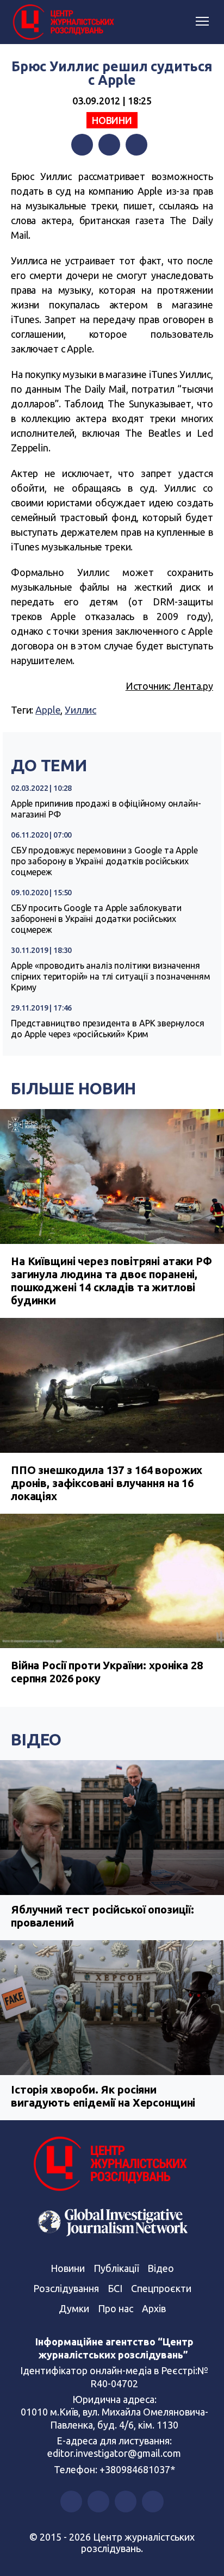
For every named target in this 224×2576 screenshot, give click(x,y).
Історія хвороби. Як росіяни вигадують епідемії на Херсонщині (103, 2096)
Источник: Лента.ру (169, 686)
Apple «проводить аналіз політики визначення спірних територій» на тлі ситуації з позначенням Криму (111, 976)
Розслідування (66, 2288)
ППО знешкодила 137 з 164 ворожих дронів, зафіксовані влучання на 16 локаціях (107, 1483)
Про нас (116, 2308)
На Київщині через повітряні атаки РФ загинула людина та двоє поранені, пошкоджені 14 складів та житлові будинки (111, 1281)
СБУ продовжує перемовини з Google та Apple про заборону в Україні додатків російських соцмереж (104, 861)
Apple (48, 710)
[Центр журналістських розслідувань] (63, 22)
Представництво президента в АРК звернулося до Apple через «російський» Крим (108, 1029)
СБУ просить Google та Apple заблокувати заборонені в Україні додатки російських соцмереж (96, 919)
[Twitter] (109, 145)
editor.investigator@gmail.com (114, 2453)
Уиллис (80, 710)
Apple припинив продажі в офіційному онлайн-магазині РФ (106, 809)
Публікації (116, 2268)
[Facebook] (82, 145)
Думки (74, 2308)
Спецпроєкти (161, 2288)
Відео (36, 1739)
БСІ (115, 2288)
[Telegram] (136, 145)
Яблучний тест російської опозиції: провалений (102, 1916)
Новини (112, 120)
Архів (154, 2308)
